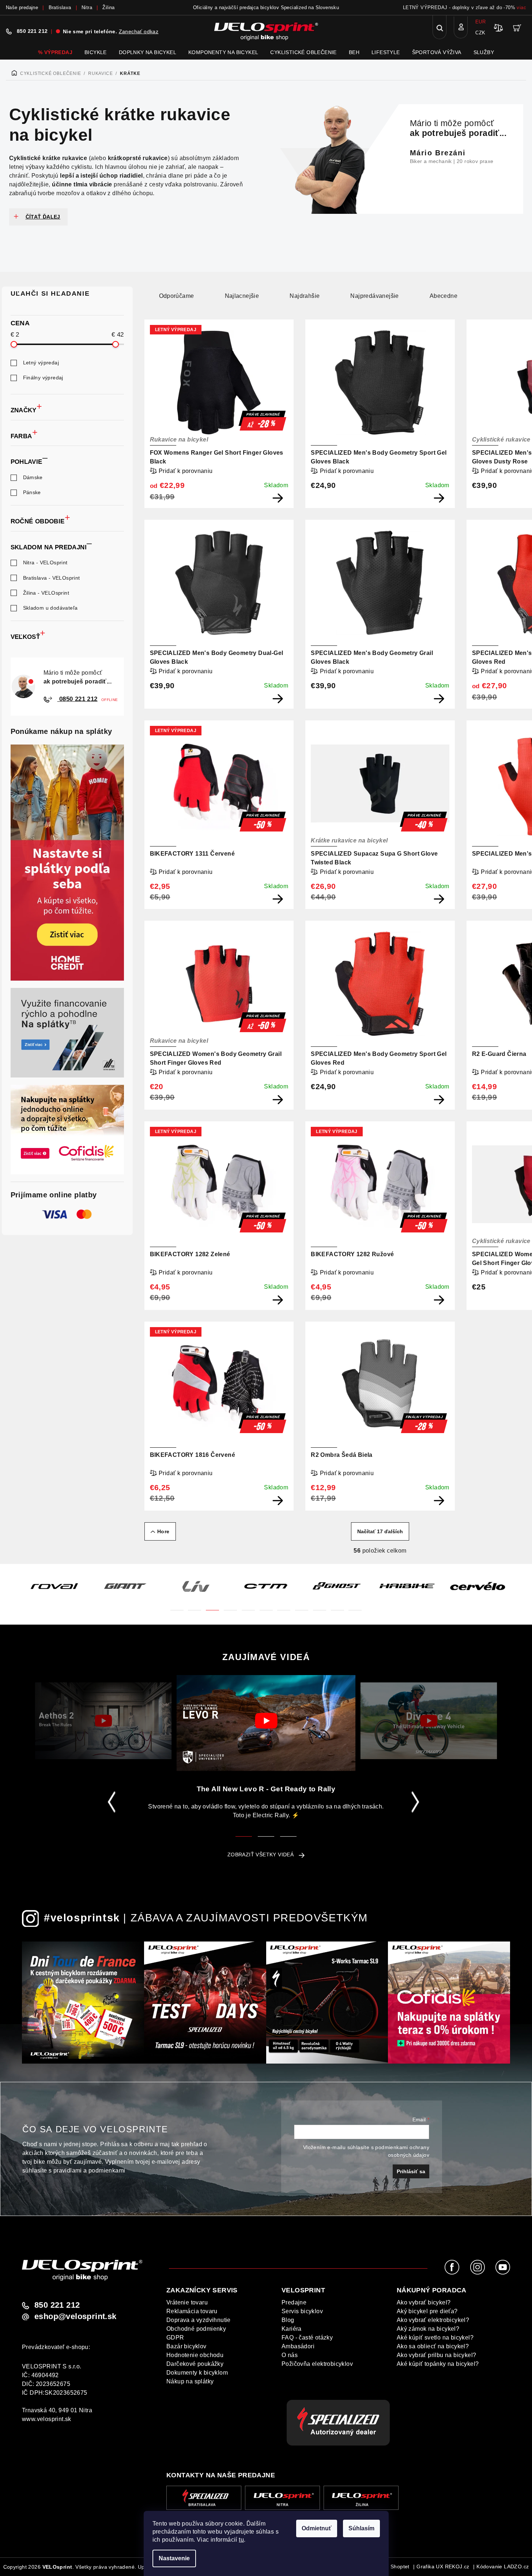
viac (521, 7)
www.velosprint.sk (47, 2419)
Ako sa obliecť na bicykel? (433, 2346)
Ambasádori (298, 2346)
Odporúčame (177, 296)
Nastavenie (174, 2558)
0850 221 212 (78, 699)
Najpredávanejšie (374, 296)
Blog (288, 2320)
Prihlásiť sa (411, 2171)
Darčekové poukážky (195, 2364)
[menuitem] (55, 52)
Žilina (108, 7)
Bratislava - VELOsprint (52, 578)
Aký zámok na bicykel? (428, 2329)
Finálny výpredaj (43, 378)
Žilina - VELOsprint (46, 593)
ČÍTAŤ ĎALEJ (43, 217)
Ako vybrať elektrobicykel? (433, 2320)
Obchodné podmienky (196, 2329)
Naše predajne (22, 7)
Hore (163, 1531)
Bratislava (60, 7)
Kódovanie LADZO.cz (503, 2566)
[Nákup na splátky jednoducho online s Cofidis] (67, 1130)
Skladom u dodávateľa (50, 608)
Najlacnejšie (242, 296)
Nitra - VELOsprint (45, 562)
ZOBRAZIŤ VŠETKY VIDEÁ (261, 1855)
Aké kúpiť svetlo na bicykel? (435, 2338)
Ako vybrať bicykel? (424, 2302)
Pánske (32, 492)
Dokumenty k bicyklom (197, 2373)
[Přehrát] (103, 1721)
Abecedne (444, 296)
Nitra (87, 7)
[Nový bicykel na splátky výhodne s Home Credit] (67, 863)
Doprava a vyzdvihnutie (199, 2320)
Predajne (294, 2302)
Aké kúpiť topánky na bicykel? (438, 2364)
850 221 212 (32, 31)
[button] (177, 1606)
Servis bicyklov (302, 2311)
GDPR (175, 2338)
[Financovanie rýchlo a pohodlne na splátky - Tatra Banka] (67, 1033)
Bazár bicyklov (186, 2346)
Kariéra (292, 2329)
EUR (480, 22)
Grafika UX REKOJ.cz (443, 2566)
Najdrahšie (305, 296)
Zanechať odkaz (139, 31)
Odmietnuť (317, 2528)
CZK (480, 33)
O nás (290, 2355)
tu (241, 2540)
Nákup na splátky (190, 2381)
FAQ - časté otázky (307, 2338)
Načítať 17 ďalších (380, 1531)
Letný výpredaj (41, 363)
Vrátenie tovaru (187, 2302)
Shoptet (400, 2566)
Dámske (33, 477)
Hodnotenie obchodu (195, 2355)
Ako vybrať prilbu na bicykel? (437, 2355)
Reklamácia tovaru (192, 2311)
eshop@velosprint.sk (76, 2316)
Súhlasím (361, 2528)
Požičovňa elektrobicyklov (317, 2364)
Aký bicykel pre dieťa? (427, 2311)
